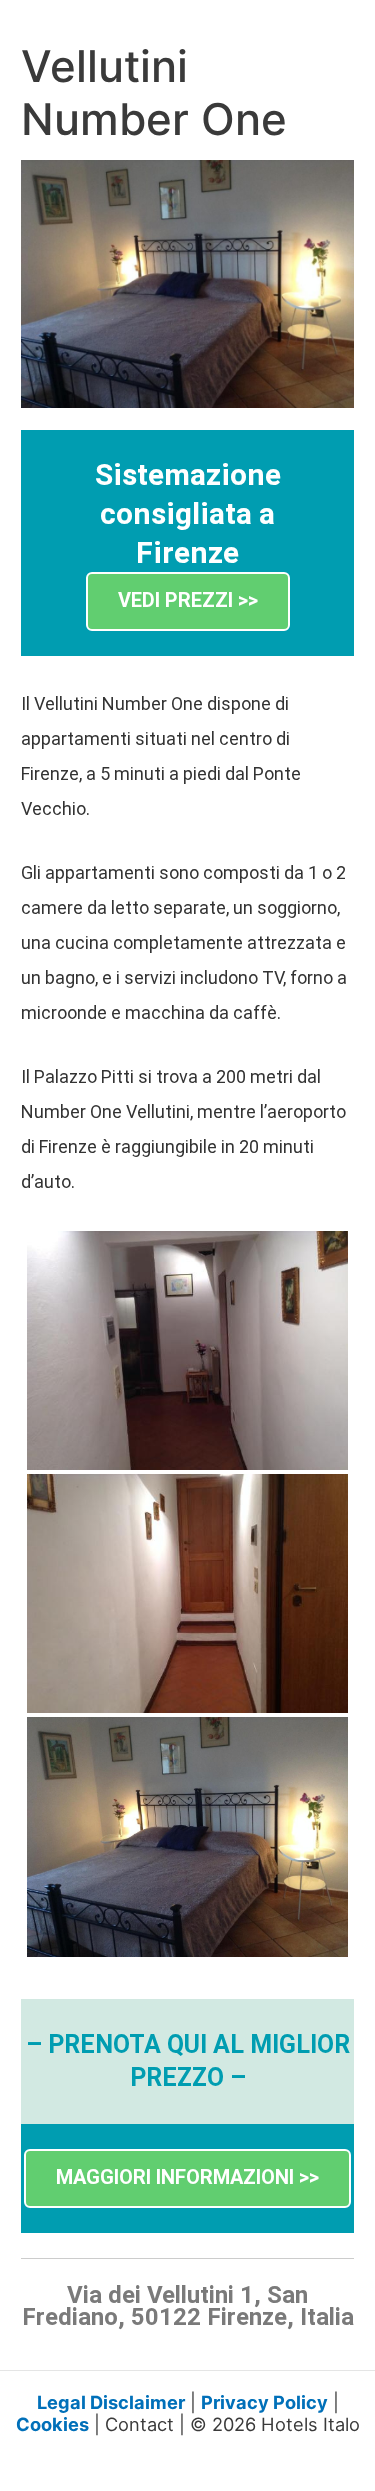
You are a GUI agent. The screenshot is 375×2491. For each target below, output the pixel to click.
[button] (188, 601)
